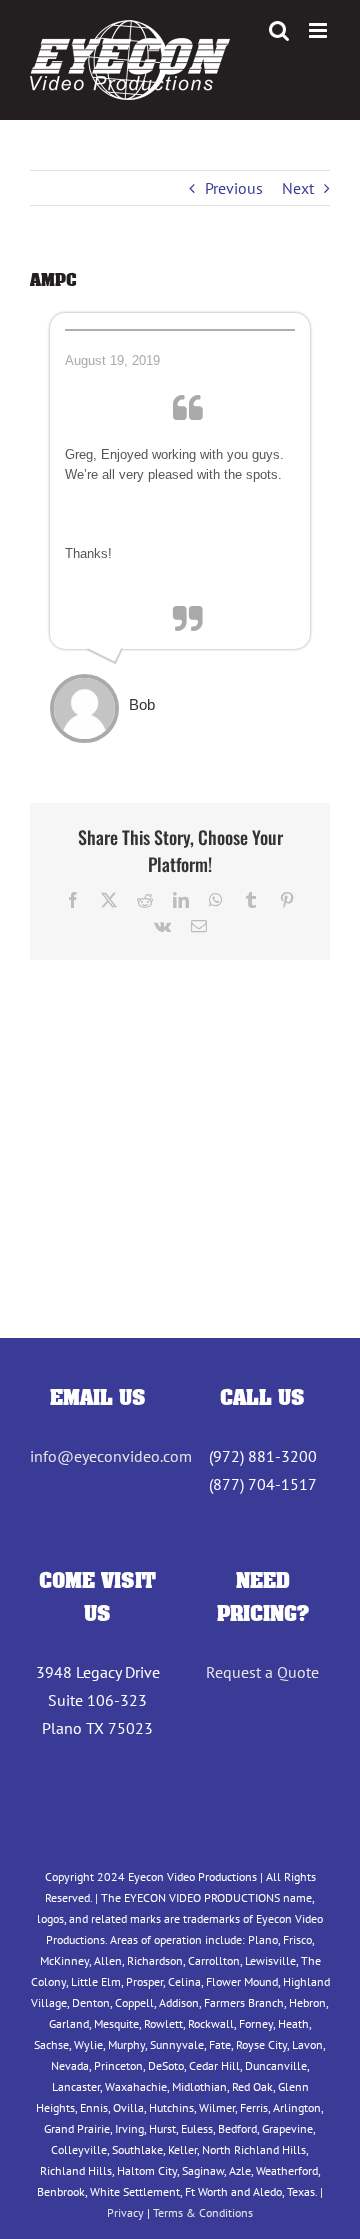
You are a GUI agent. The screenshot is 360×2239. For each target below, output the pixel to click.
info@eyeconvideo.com (111, 1456)
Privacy (125, 2212)
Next (298, 188)
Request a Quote (262, 1672)
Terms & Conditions (203, 2212)
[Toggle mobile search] (279, 30)
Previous (234, 188)
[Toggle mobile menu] (319, 30)
